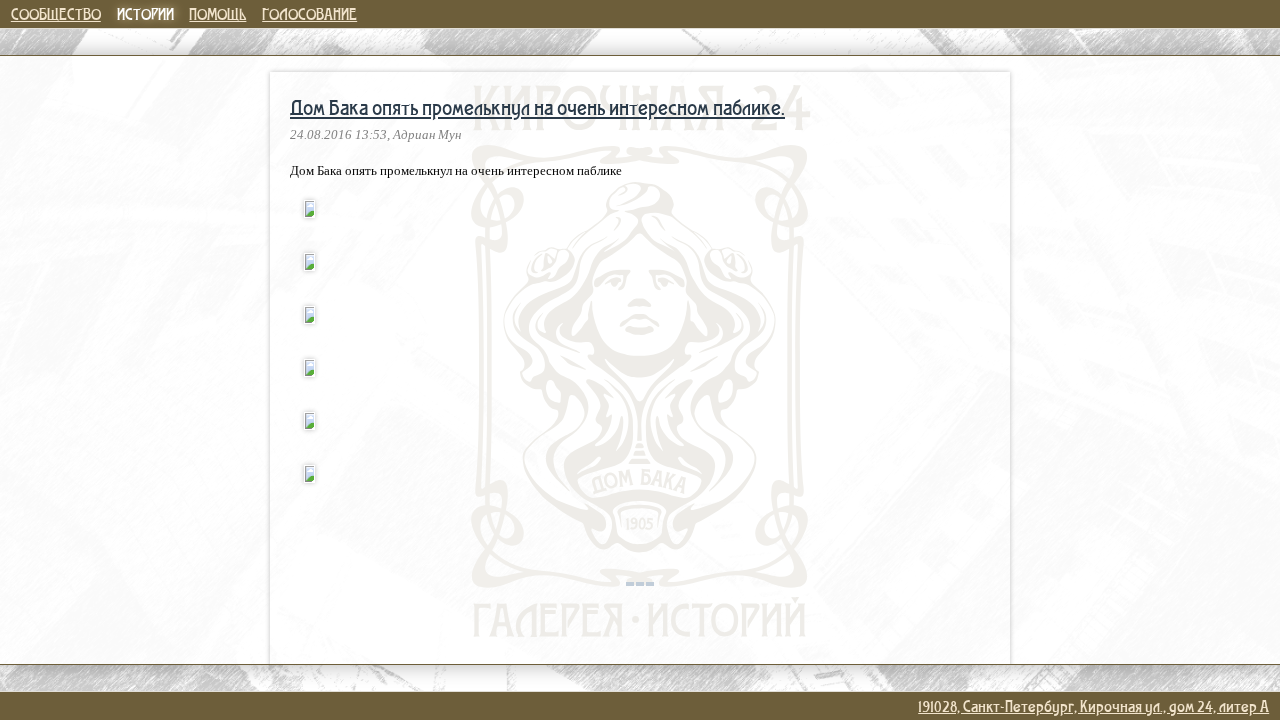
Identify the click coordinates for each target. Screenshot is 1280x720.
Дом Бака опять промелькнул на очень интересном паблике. (537, 107)
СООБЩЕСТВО (56, 13)
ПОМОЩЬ (217, 13)
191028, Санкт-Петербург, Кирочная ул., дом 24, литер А (1093, 705)
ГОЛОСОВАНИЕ (309, 13)
